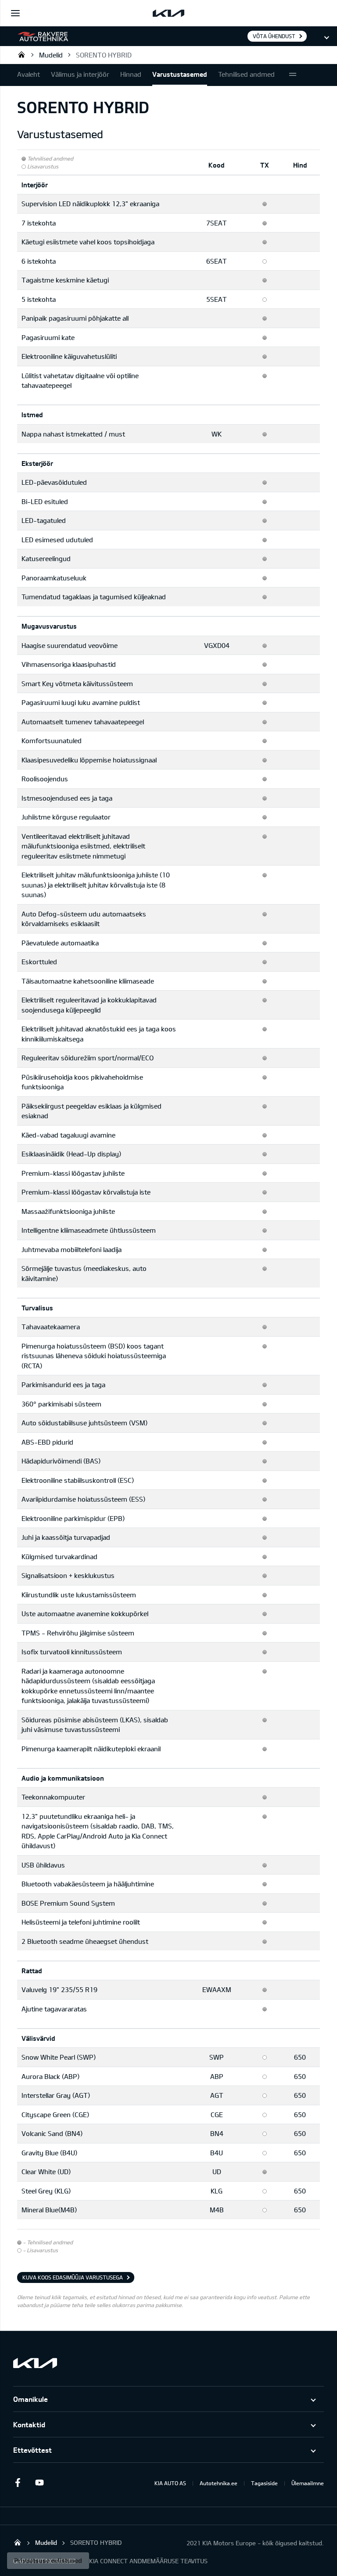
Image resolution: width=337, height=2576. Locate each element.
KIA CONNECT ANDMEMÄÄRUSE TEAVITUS (148, 2561)
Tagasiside (264, 2483)
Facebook (18, 2483)
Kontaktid (29, 2424)
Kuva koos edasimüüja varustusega (73, 2277)
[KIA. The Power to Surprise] (35, 2363)
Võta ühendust (274, 36)
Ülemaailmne (308, 2483)
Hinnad (131, 74)
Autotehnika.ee (219, 2483)
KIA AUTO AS (170, 2483)
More (293, 75)
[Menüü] (15, 13)
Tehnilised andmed (246, 74)
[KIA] (168, 13)
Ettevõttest (32, 2450)
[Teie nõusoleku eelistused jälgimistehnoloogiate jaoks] (48, 2561)
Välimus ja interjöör (80, 74)
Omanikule (30, 2399)
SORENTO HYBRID (104, 55)
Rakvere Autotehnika (22, 54)
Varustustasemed (180, 74)
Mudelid (51, 55)
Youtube (39, 2483)
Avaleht (29, 74)
